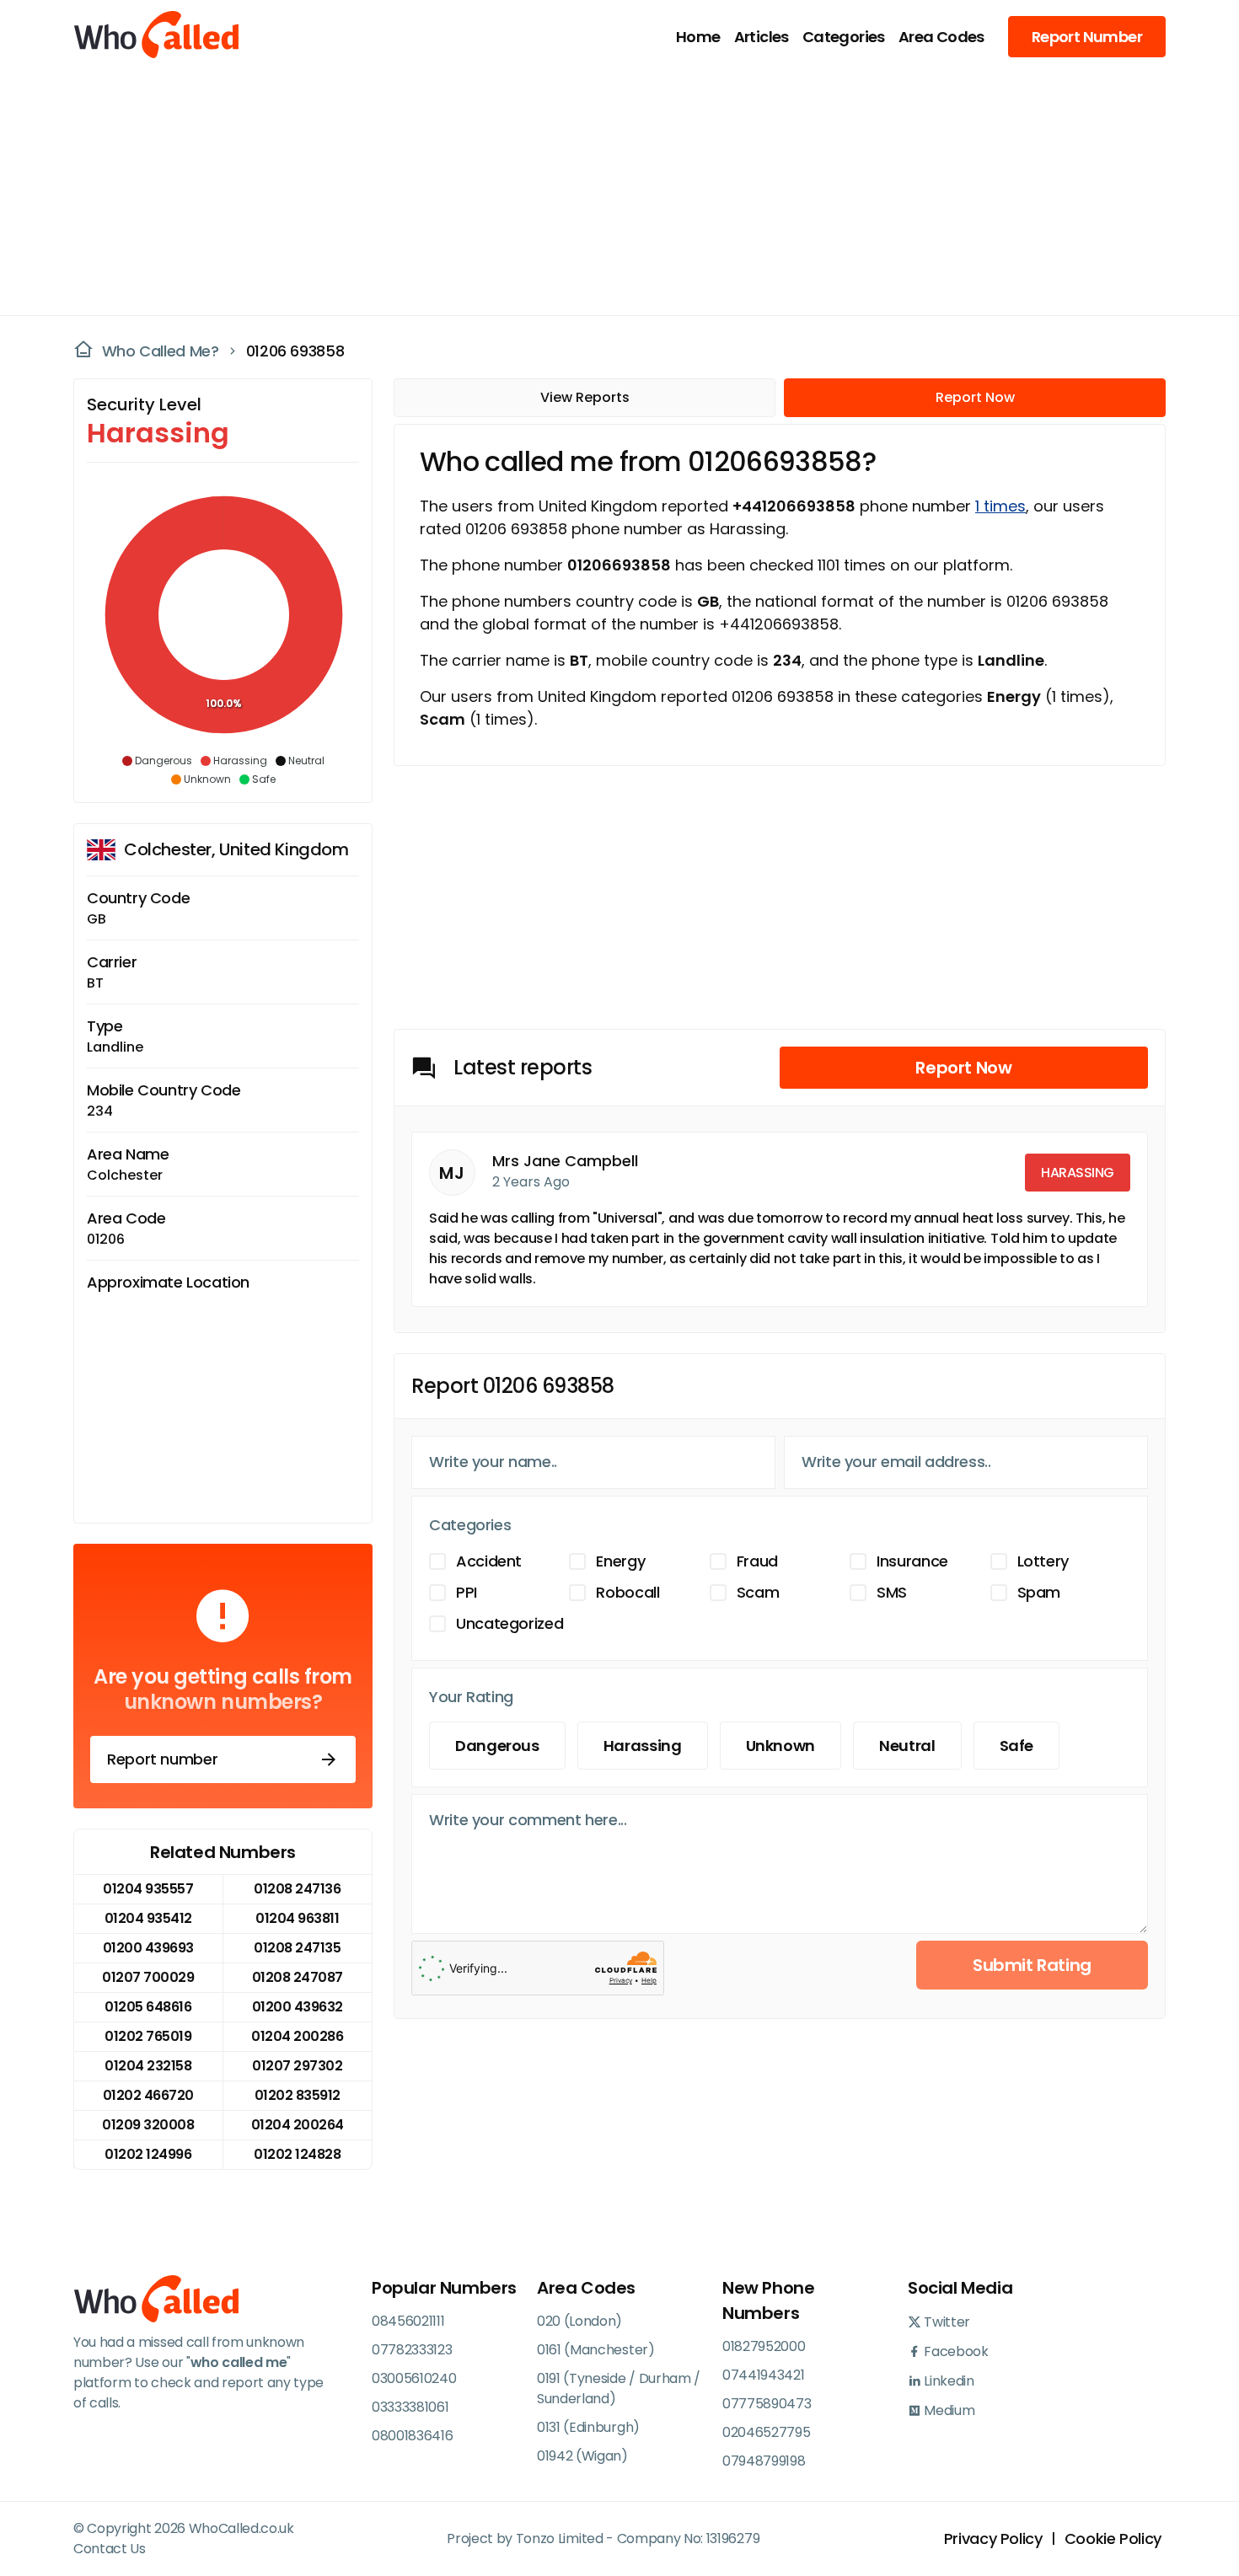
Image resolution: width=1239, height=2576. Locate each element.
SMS (892, 1592)
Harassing (643, 1746)
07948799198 (764, 2461)
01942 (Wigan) (582, 2456)
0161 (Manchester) (596, 2350)
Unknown (780, 1746)
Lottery (1043, 1561)
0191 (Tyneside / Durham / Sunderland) (619, 2389)
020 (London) (579, 2321)
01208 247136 (297, 1889)
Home (698, 37)
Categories (844, 37)
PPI (467, 1592)
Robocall (628, 1592)
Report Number (1087, 37)
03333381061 (410, 2407)
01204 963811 (297, 1918)
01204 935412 (148, 1918)
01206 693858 (295, 351)
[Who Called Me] (158, 36)
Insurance (912, 1561)
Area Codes (941, 37)
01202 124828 (297, 2154)
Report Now (975, 397)
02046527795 (766, 2432)
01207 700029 (148, 1977)
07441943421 (763, 2375)
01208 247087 (298, 1977)
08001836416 (412, 2436)
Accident (489, 1561)
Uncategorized (510, 1623)
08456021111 (408, 2321)
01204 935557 (148, 1889)
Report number (162, 1759)
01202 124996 (148, 2154)
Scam (758, 1592)
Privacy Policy (993, 2539)
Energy (620, 1561)
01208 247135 (297, 1948)
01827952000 (764, 2346)
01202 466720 (148, 2095)
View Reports (585, 397)
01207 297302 (297, 2066)
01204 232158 (148, 2066)
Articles (762, 37)
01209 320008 (148, 2125)
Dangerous (497, 1746)
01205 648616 (148, 2007)
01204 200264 (298, 2125)
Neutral (907, 1746)
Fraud (757, 1561)
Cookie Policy (1113, 2539)
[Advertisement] (609, 190)
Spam (1039, 1592)
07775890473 (767, 2404)
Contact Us (110, 2549)
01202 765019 (148, 2036)
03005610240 (414, 2378)
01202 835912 (298, 2095)
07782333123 (412, 2350)
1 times (1000, 506)
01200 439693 (148, 1948)
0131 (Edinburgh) (588, 2427)
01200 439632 (298, 2007)
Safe (1017, 1746)
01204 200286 (297, 2036)
